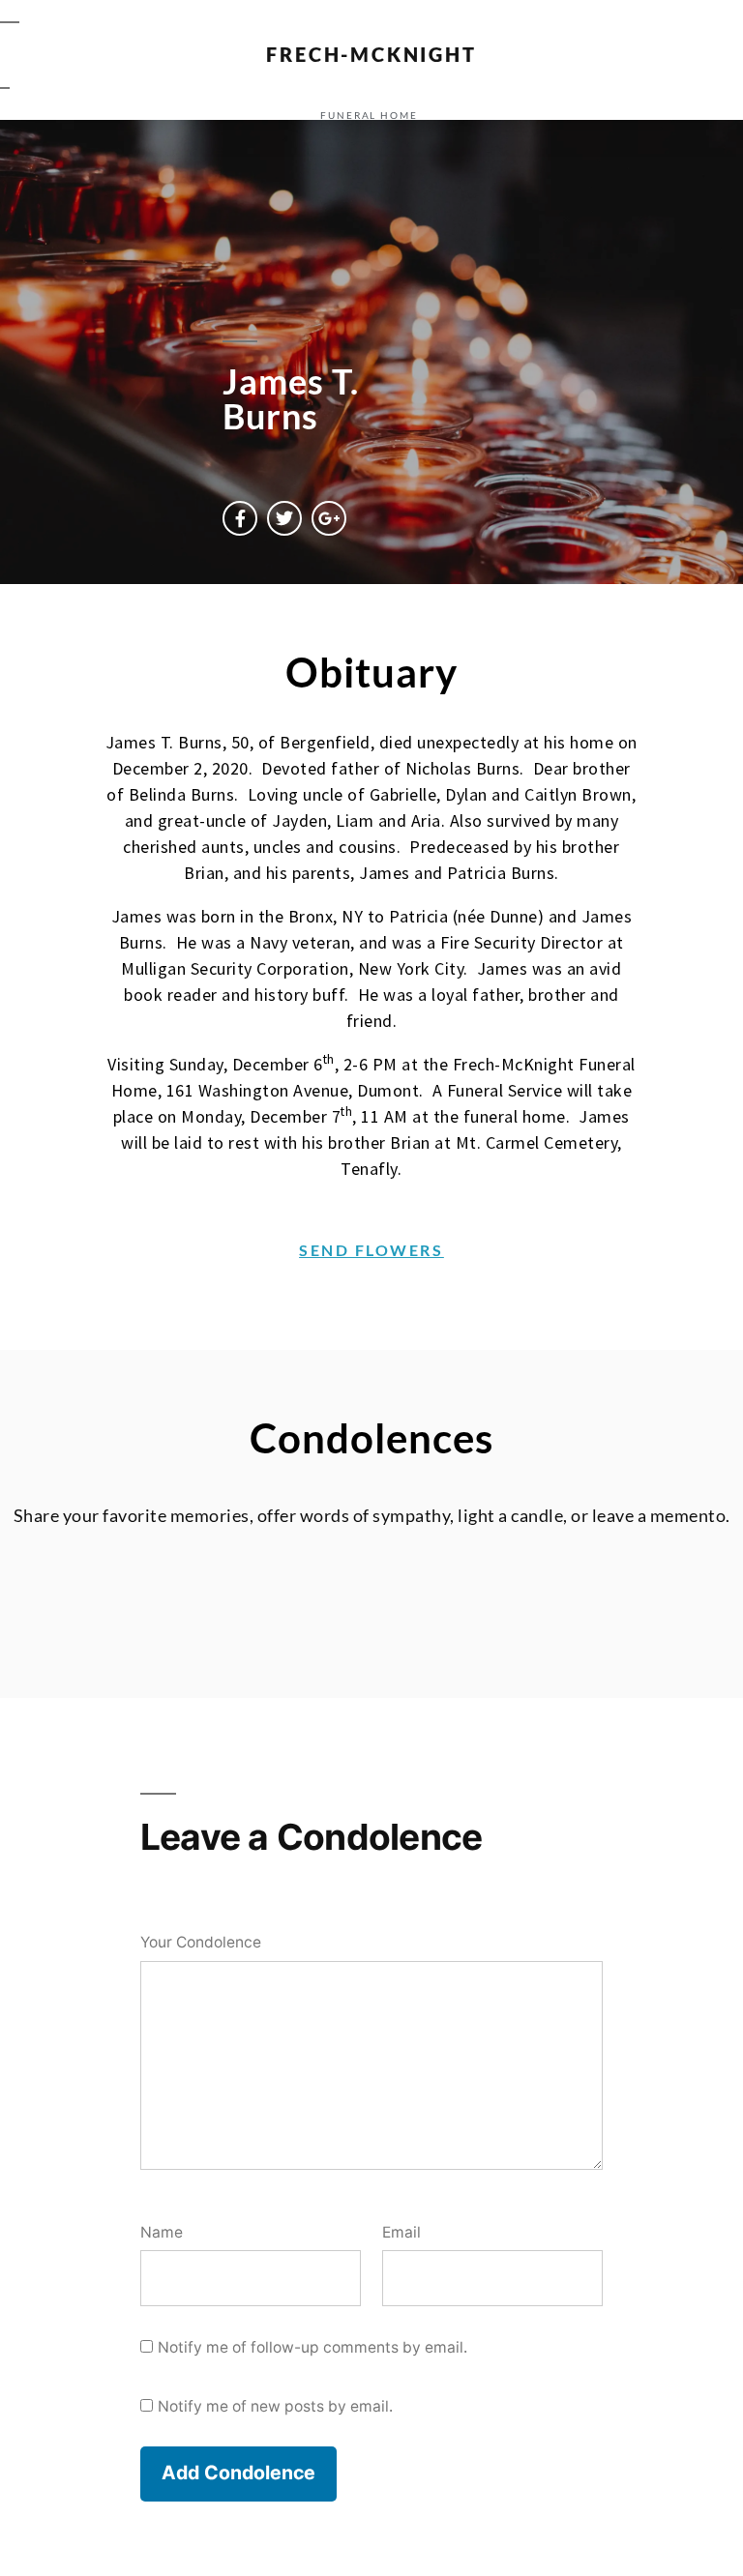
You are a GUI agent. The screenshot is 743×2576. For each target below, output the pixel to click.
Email (401, 2232)
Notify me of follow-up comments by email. (312, 2347)
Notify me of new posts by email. (275, 2406)
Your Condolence (201, 1942)
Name (162, 2232)
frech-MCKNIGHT (371, 54)
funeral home (369, 115)
